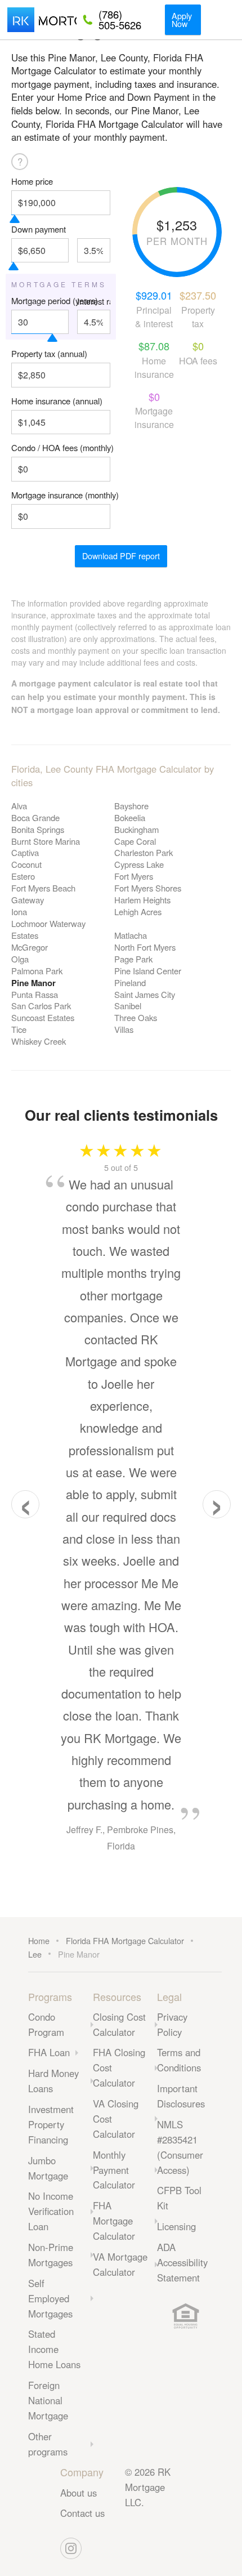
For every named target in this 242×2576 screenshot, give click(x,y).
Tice (19, 1029)
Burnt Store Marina (46, 841)
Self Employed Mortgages (50, 2298)
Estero (23, 876)
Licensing (176, 2226)
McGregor (30, 947)
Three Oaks (136, 1017)
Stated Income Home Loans (54, 2349)
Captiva (25, 852)
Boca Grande (35, 817)
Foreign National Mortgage (48, 2400)
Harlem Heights (142, 900)
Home (39, 1940)
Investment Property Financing (51, 2124)
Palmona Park (37, 971)
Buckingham (136, 829)
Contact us (82, 2513)
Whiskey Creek (39, 1041)
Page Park (133, 959)
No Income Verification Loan (51, 2211)
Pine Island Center (148, 971)
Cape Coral (135, 841)
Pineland (130, 982)
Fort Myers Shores (148, 888)
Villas (124, 1029)
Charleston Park (144, 852)
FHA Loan (49, 2052)
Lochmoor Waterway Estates (48, 929)
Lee (35, 1954)
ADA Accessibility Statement (182, 2262)
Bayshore (131, 806)
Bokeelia (130, 817)
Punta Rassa (35, 994)
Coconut (26, 864)
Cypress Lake (139, 864)
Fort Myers (134, 876)
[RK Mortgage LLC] (42, 20)
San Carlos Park (41, 1006)
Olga (20, 959)
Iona (19, 912)
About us (79, 2493)
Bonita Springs (38, 829)
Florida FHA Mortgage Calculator (125, 1940)
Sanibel (128, 1006)
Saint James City (145, 994)
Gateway (28, 900)
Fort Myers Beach (43, 888)
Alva (19, 806)
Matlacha (131, 935)
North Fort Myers (145, 947)
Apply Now (182, 19)
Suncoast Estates (43, 1017)
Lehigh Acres (138, 912)
